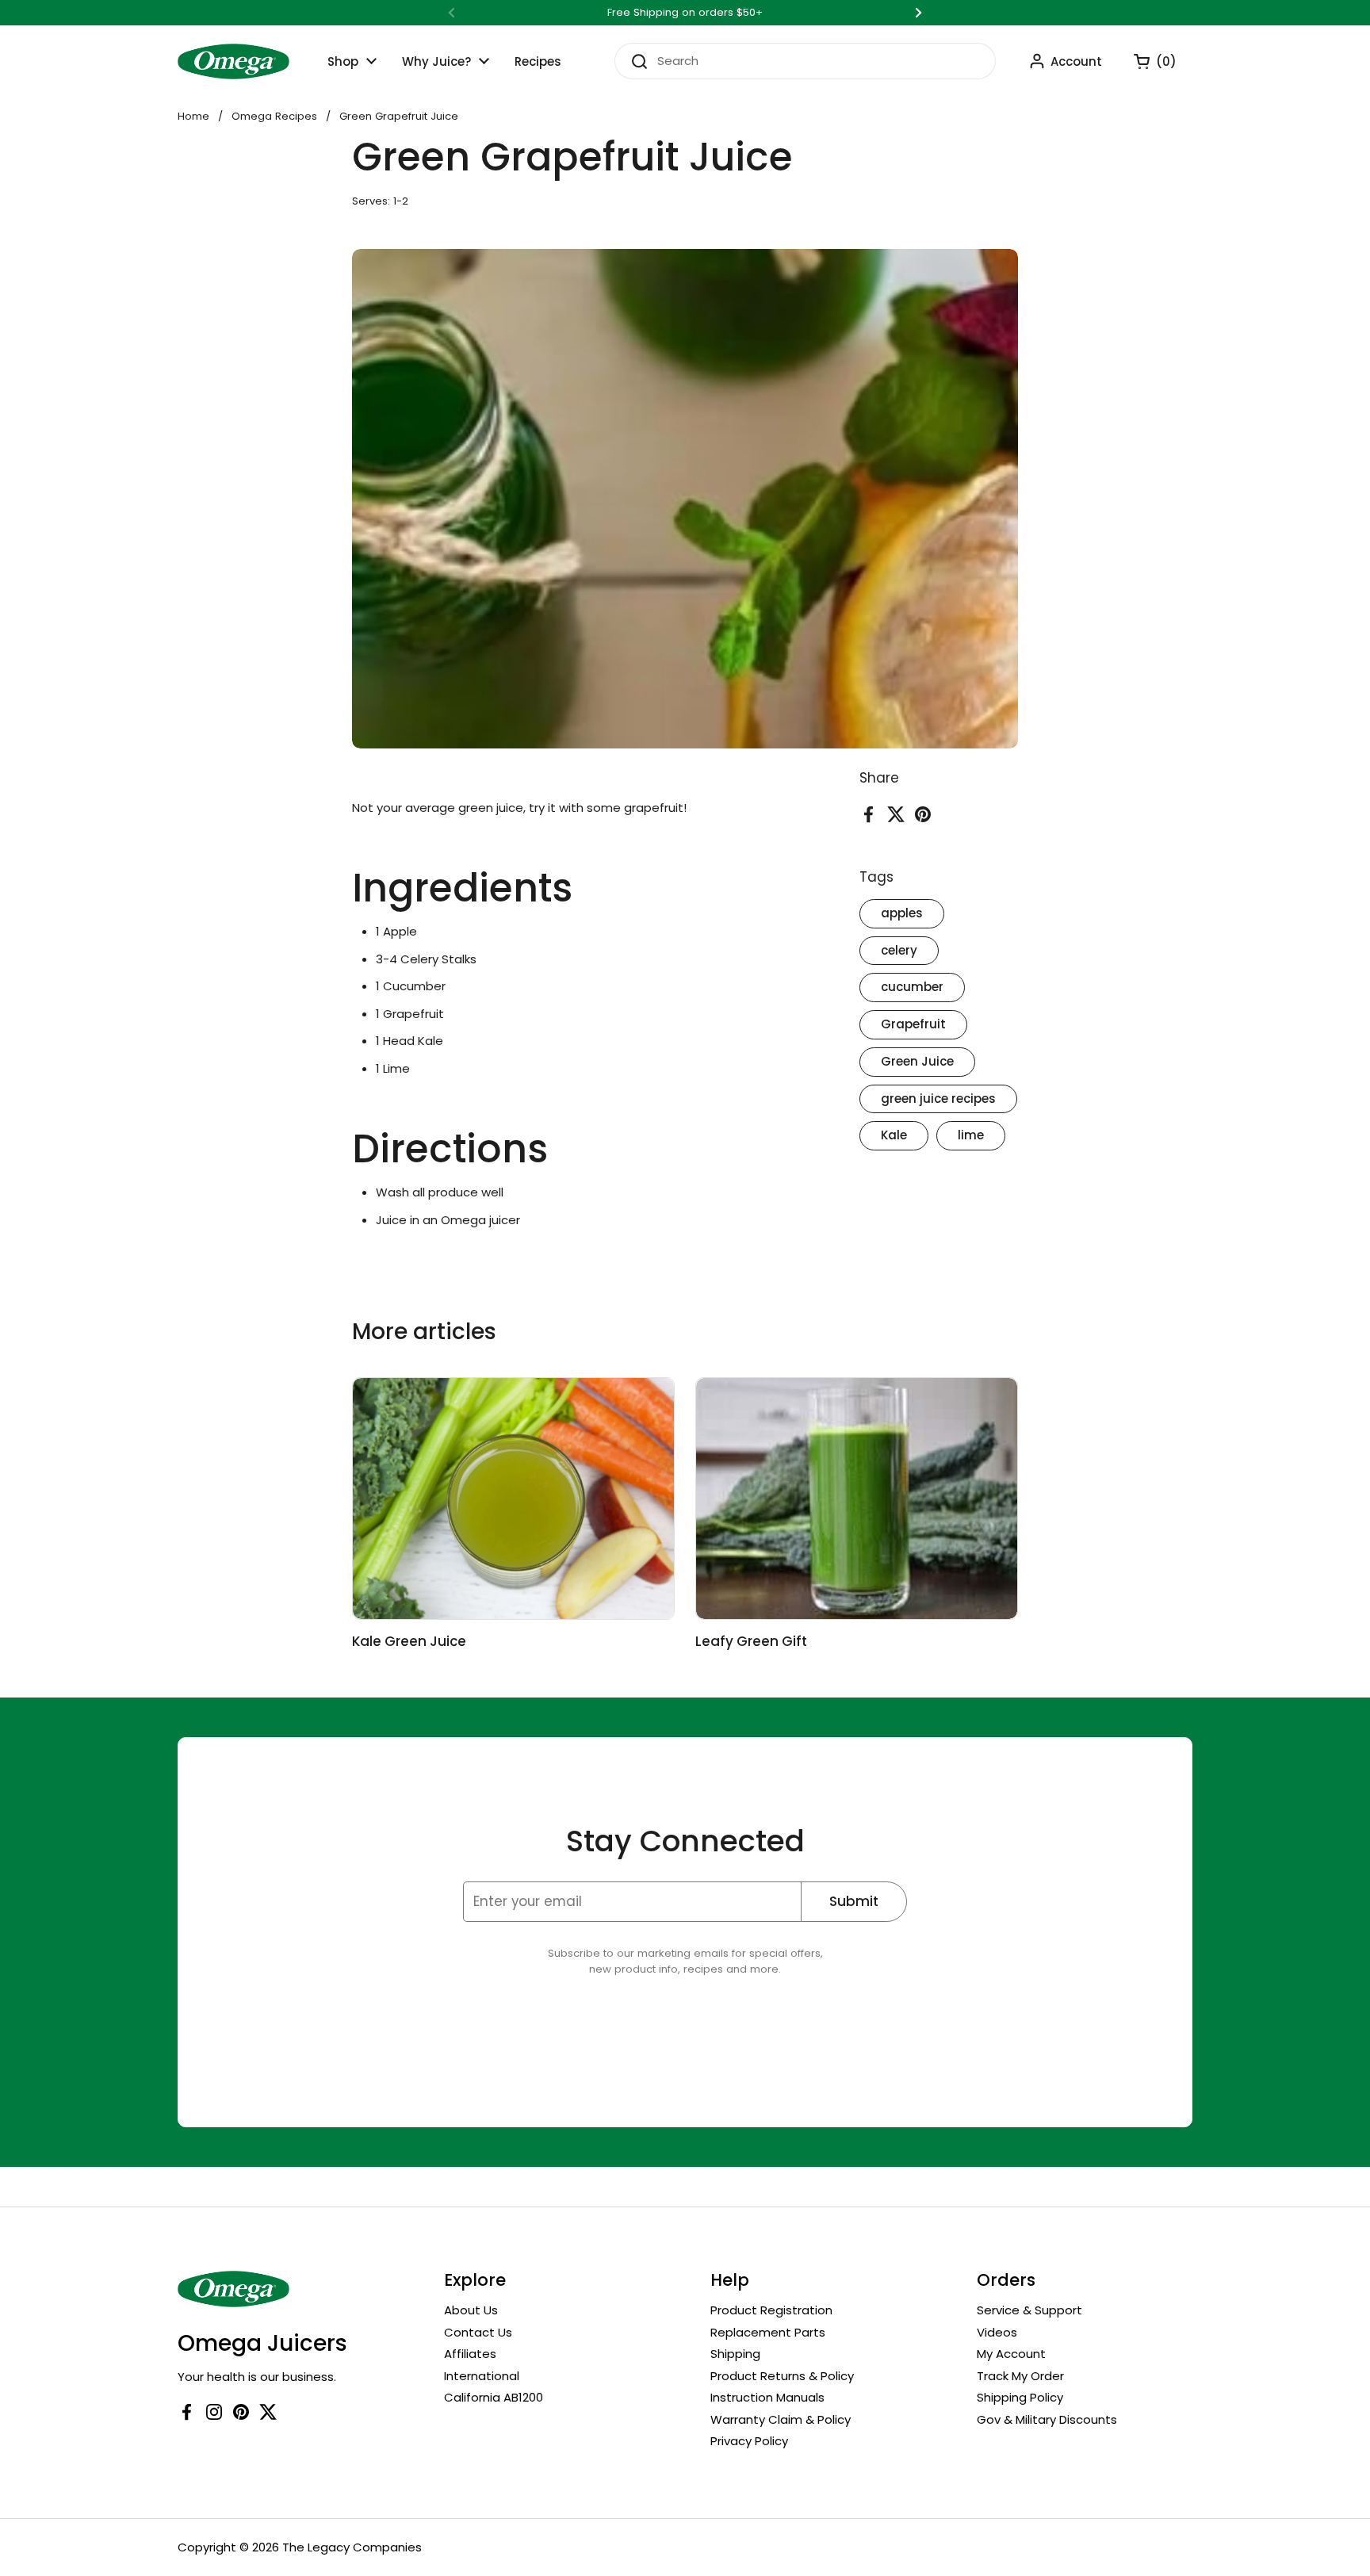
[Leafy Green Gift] (857, 1499)
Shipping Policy (1020, 2397)
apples (902, 913)
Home (193, 116)
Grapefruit (913, 1024)
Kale (894, 1136)
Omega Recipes (274, 116)
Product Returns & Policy (782, 2376)
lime (971, 1136)
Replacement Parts (768, 2332)
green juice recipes (938, 1099)
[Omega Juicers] (233, 61)
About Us (471, 2310)
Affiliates (470, 2354)
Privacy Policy (749, 2441)
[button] (1147, 61)
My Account (1011, 2354)
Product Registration (771, 2310)
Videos (997, 2332)
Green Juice (917, 1061)
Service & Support (1029, 2310)
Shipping (735, 2354)
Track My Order (1020, 2376)
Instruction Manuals (767, 2397)
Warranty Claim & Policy (781, 2419)
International (482, 2376)
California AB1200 (494, 2397)
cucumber (912, 988)
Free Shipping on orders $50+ (685, 13)
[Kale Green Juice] (513, 1499)
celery (899, 950)
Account (1076, 61)
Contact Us (478, 2332)
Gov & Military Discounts (1047, 2419)
